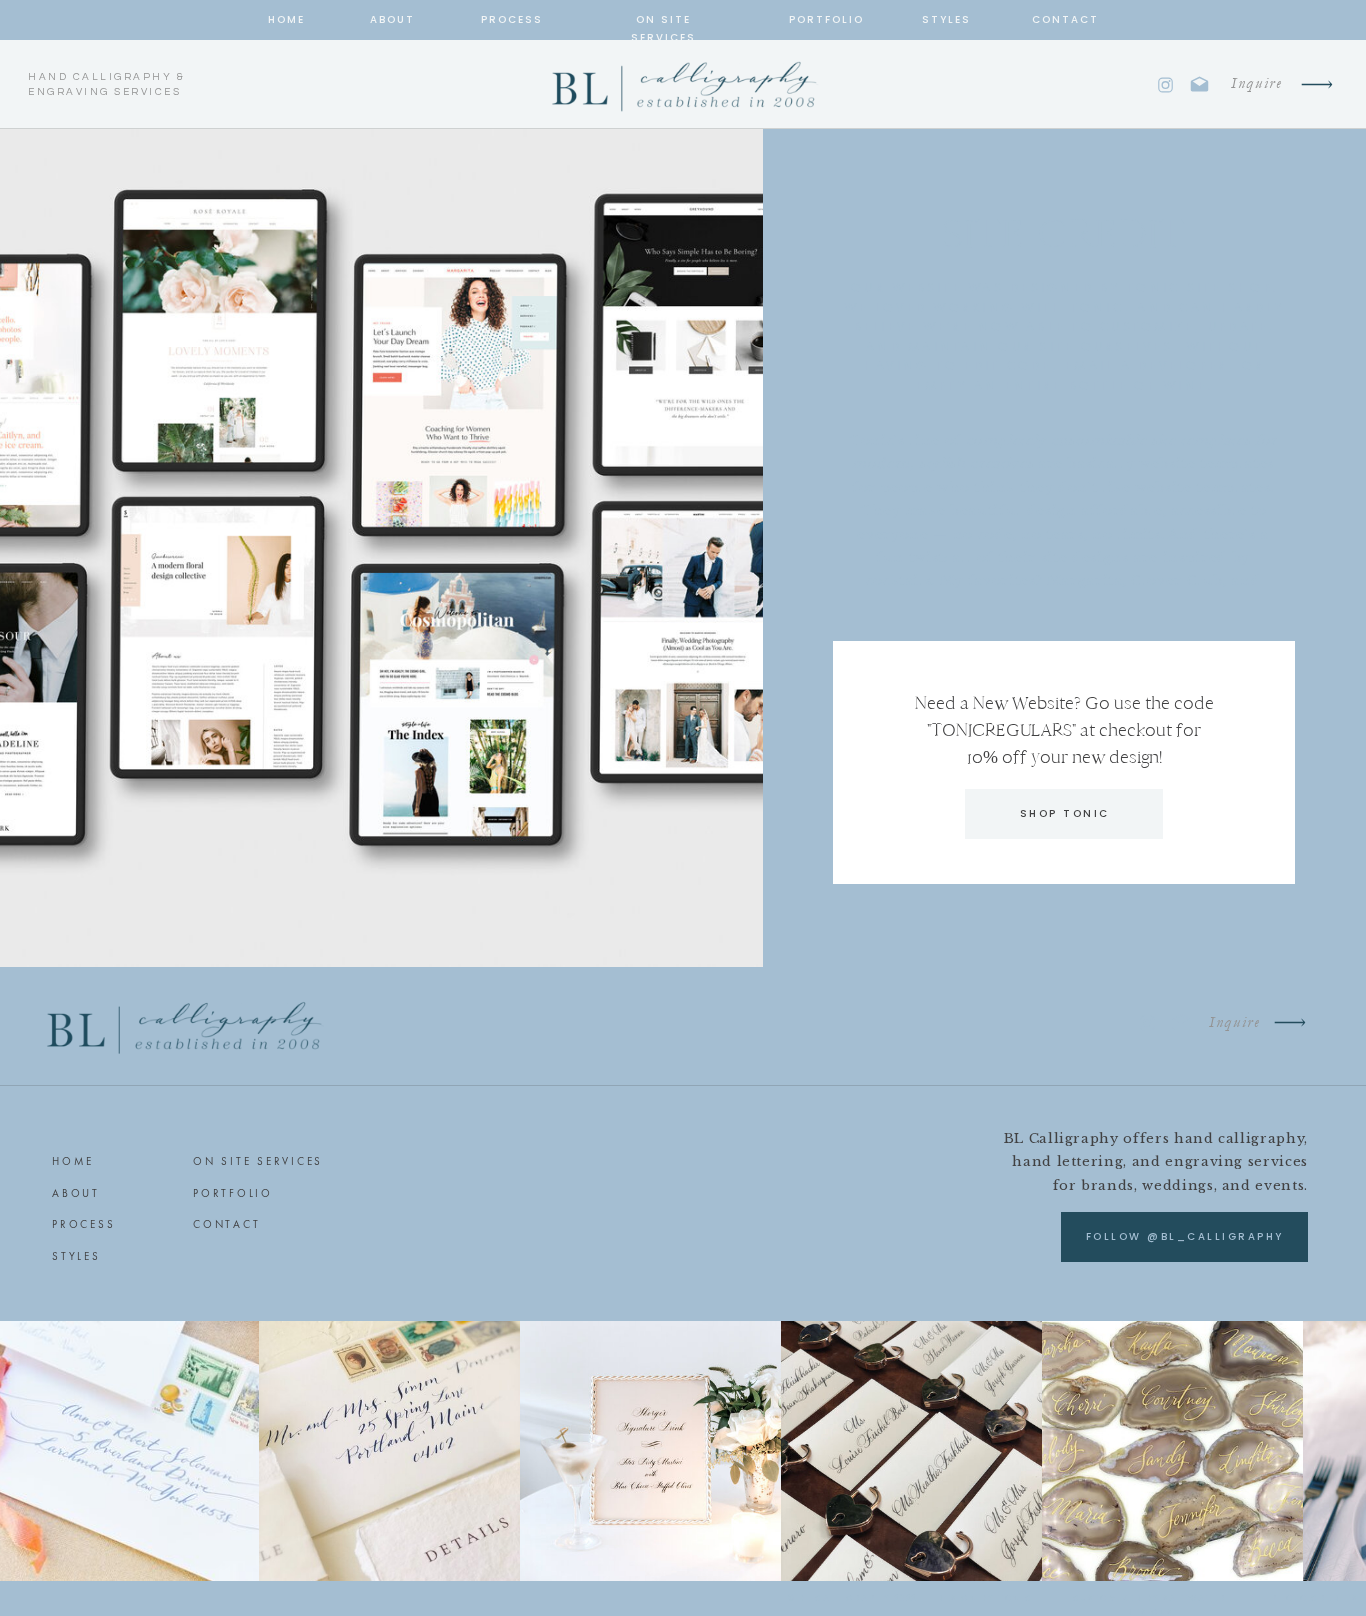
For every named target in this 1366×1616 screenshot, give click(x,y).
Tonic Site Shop (1199, 287)
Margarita (1085, 580)
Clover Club (1177, 580)
